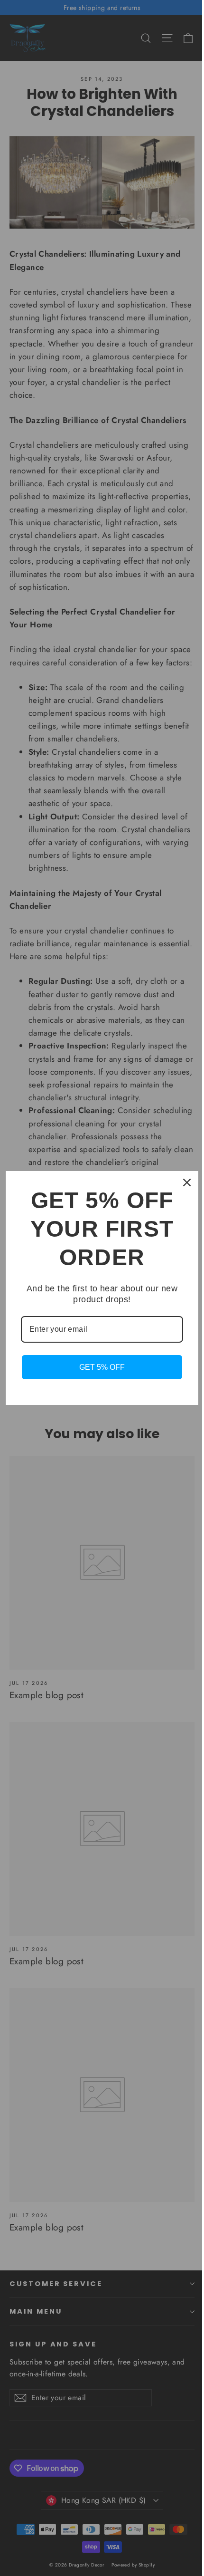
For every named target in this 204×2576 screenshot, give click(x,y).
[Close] (187, 1182)
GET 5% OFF (102, 1367)
